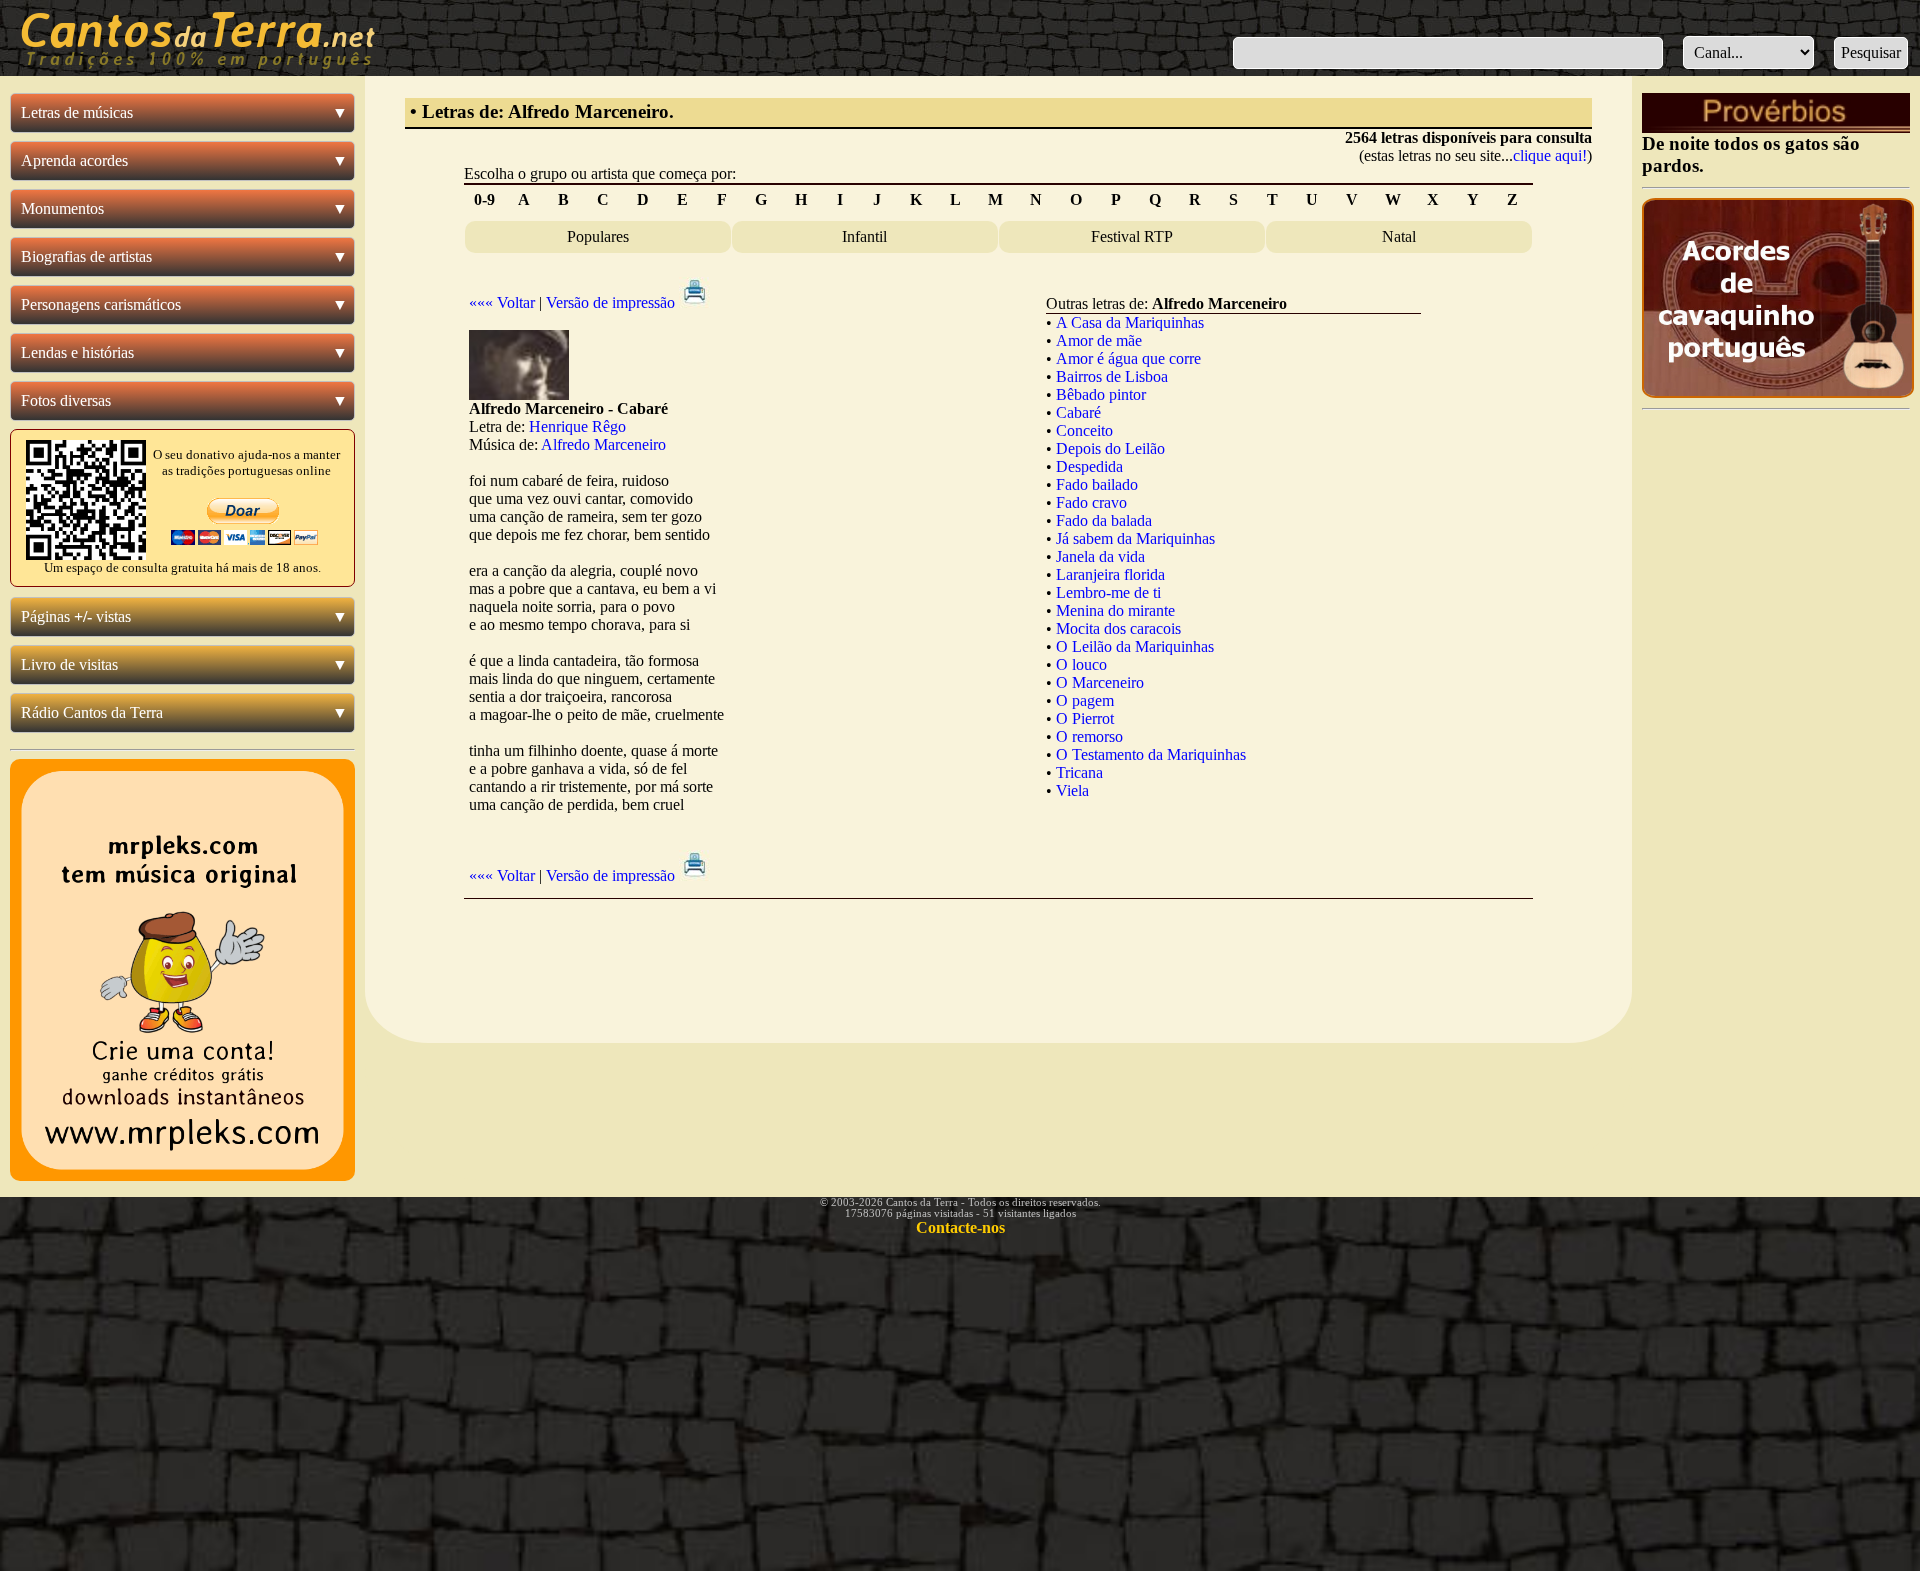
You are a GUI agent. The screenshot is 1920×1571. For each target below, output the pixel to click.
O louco (1081, 664)
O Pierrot (1085, 718)
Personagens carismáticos (101, 304)
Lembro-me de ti (1108, 592)
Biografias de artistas (86, 256)
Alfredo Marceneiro (603, 444)
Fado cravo (1091, 502)
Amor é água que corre (1128, 358)
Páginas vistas (76, 616)
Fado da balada (1104, 520)
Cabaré (1078, 412)
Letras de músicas (77, 112)
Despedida (1089, 466)
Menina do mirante (1115, 610)
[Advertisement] (998, 955)
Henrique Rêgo (577, 426)
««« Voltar (502, 302)
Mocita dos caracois (1118, 628)
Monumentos (62, 208)
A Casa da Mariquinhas (1130, 322)
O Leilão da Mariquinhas (1135, 646)
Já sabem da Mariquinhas (1135, 538)
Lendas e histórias (77, 352)
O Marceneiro (1100, 682)
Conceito (1084, 430)
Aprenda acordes (74, 160)
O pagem (1085, 700)
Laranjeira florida (1110, 574)
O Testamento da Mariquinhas (1151, 754)
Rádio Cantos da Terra (92, 712)
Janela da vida (1100, 556)
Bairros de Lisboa (1112, 376)
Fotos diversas (66, 400)
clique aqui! (1550, 155)
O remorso (1089, 736)
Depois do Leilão (1110, 448)
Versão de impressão (612, 302)
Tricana (1079, 772)
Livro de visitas (69, 664)
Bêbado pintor (1101, 394)
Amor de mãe (1099, 340)
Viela (1072, 790)
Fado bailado (1097, 484)
